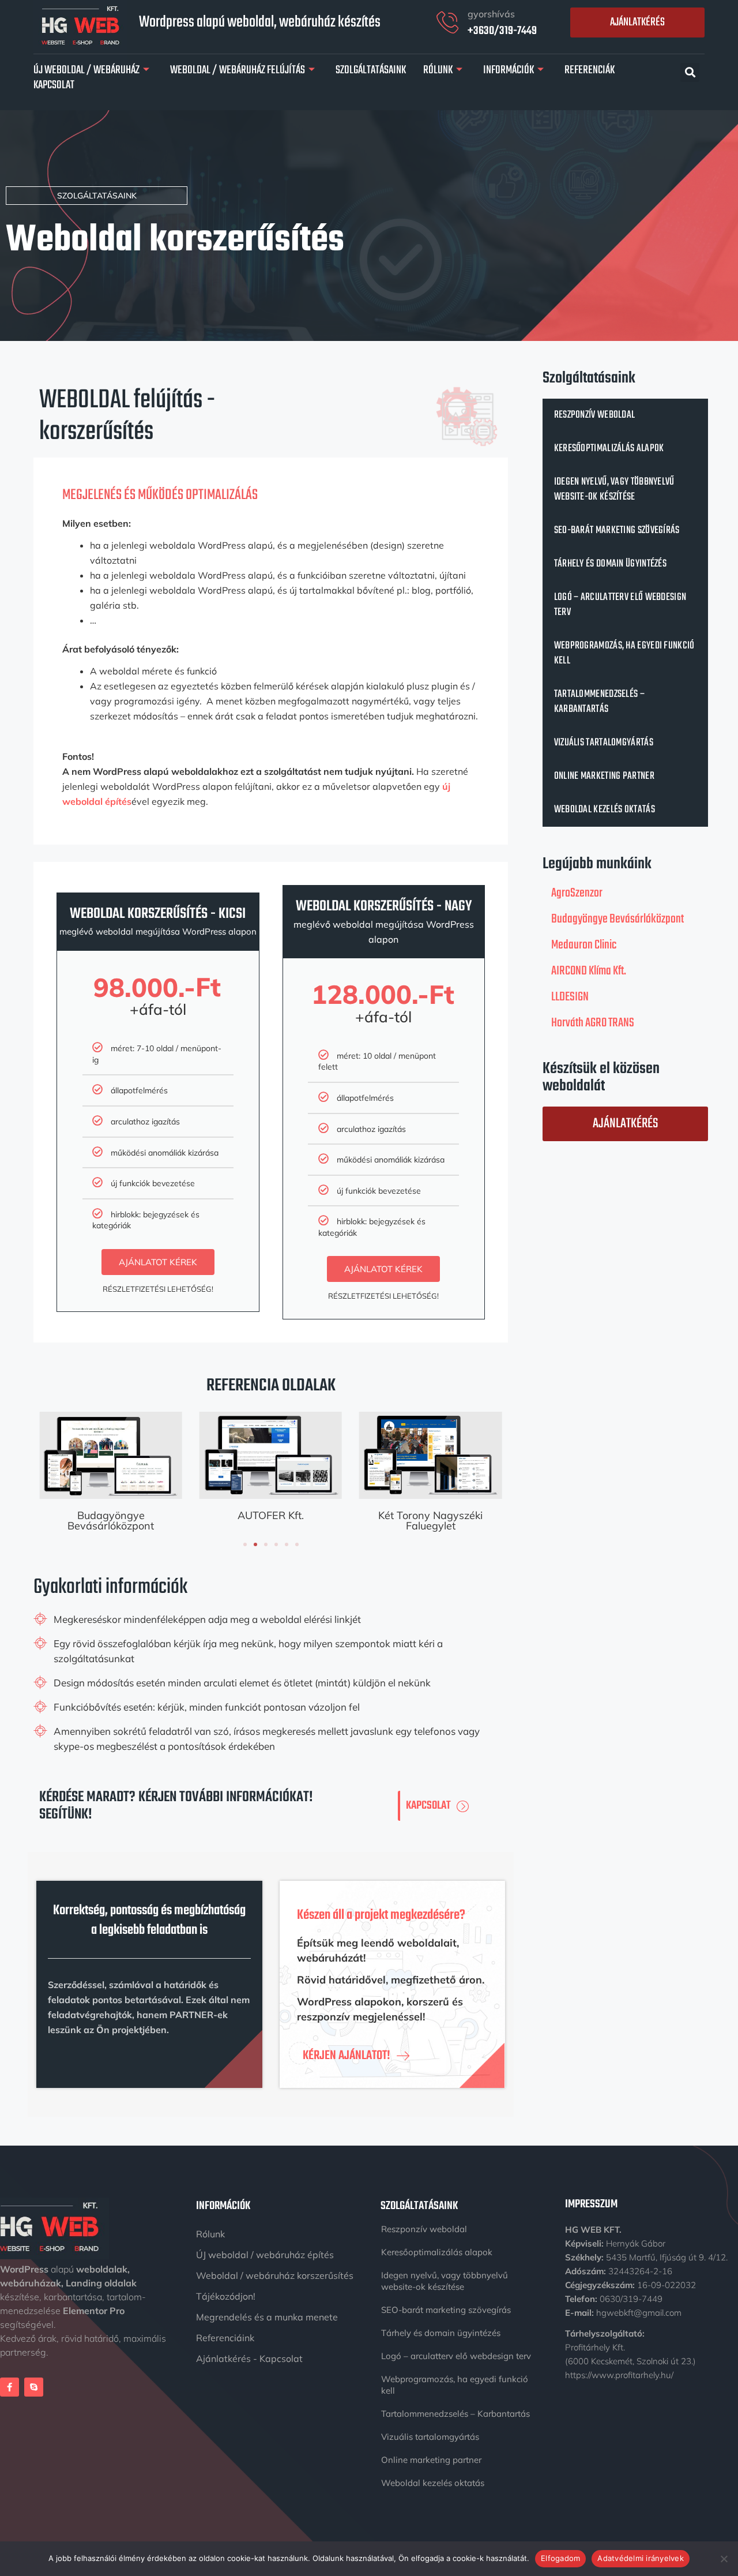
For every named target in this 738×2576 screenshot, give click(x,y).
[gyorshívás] (447, 23)
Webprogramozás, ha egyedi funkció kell (624, 653)
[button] (690, 72)
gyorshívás (491, 14)
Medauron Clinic (584, 945)
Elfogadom (560, 2558)
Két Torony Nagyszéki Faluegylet (430, 1521)
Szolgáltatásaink (371, 70)
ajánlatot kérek (158, 1262)
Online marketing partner (604, 776)
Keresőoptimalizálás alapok (609, 449)
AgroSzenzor (577, 893)
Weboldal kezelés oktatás (605, 810)
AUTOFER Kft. (271, 1515)
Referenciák (590, 70)
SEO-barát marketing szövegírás (617, 530)
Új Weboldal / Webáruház (86, 70)
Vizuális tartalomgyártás (604, 743)
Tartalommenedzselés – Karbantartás (599, 702)
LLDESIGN (570, 997)
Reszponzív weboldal (595, 415)
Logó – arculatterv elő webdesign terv (620, 605)
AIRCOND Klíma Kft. (589, 971)
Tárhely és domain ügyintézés (610, 564)
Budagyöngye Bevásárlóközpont (111, 1521)
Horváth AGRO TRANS (593, 1023)
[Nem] (724, 2559)
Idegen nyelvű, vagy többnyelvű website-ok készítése (614, 490)
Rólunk (438, 70)
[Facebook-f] (10, 2387)
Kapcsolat (54, 85)
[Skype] (34, 2387)
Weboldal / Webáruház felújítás (238, 70)
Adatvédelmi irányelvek (641, 2558)
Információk (509, 70)
